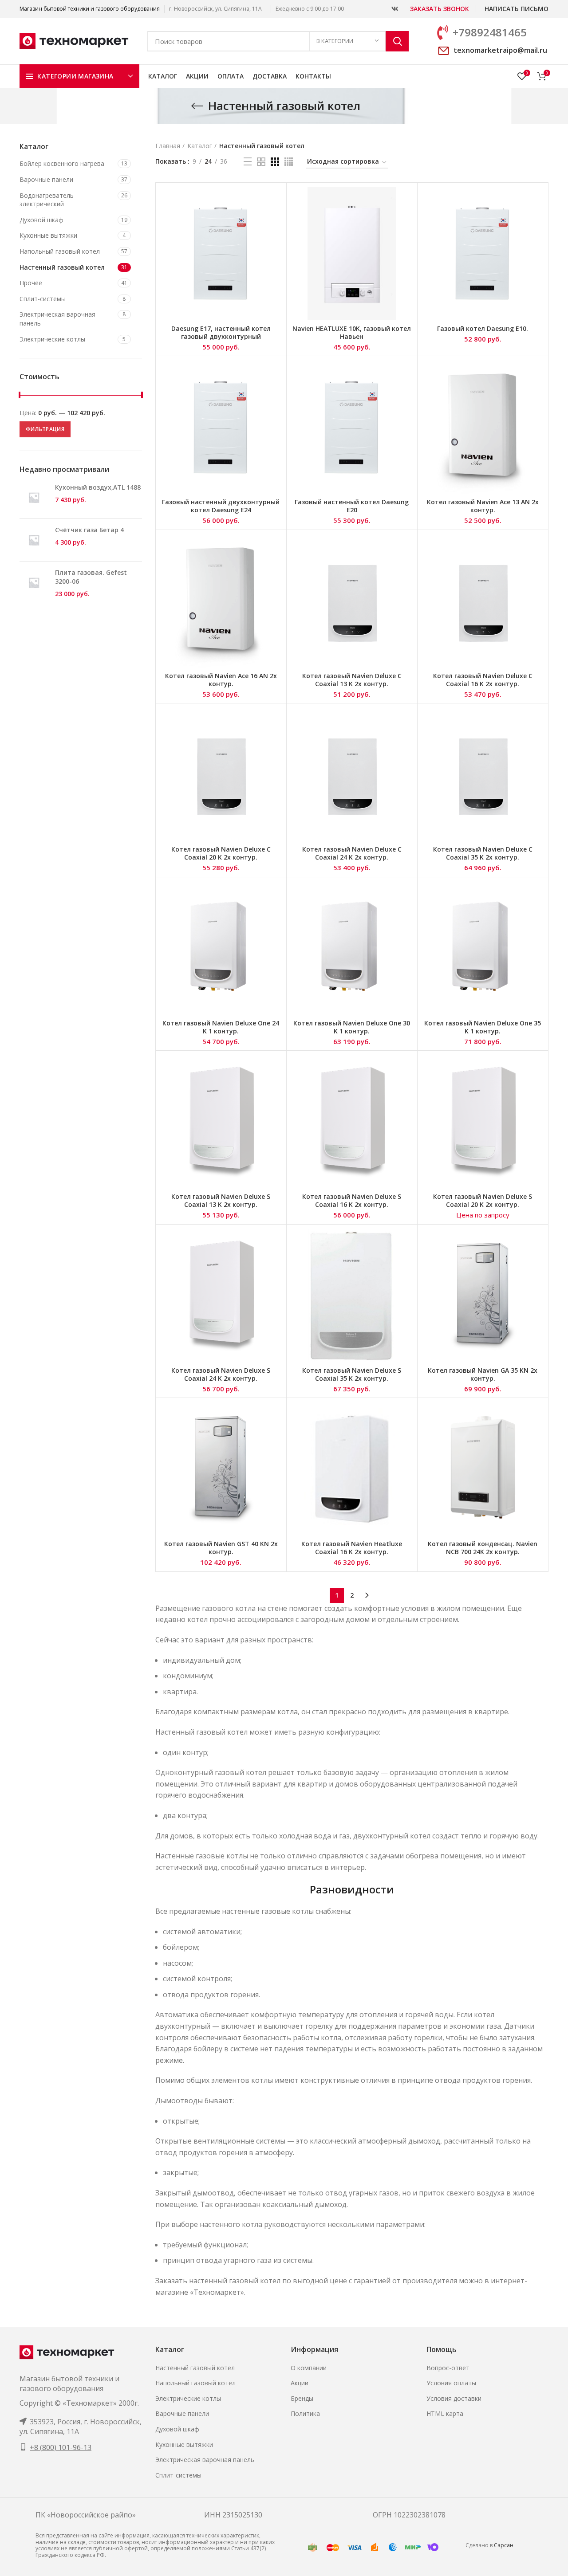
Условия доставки (454, 2398)
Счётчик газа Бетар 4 (89, 530)
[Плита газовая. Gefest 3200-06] (34, 583)
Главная (168, 146)
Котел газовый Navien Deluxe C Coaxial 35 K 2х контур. (483, 853)
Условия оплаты (451, 2383)
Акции (300, 2383)
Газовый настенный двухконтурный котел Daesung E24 (221, 506)
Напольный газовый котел (60, 251)
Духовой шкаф (41, 220)
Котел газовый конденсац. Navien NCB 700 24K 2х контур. (483, 1548)
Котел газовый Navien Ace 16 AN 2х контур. (221, 680)
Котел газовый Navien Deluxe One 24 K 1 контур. (221, 1027)
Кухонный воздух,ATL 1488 (98, 487)
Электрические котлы (52, 339)
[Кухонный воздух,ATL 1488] (34, 497)
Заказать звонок (440, 9)
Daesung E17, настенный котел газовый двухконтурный (221, 332)
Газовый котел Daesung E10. (483, 328)
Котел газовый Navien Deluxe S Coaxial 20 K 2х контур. (483, 1200)
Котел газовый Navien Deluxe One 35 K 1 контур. (483, 1027)
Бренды (302, 2398)
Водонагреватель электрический (47, 200)
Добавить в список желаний (275, 222)
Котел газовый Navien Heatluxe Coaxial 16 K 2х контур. (352, 1548)
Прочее (31, 283)
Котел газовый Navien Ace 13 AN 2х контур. (483, 506)
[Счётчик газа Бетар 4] (34, 540)
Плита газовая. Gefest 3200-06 (91, 577)
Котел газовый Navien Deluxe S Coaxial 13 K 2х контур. (221, 1200)
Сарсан (504, 2545)
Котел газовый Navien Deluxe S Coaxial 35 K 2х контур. (352, 1374)
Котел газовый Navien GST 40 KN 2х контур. (221, 1548)
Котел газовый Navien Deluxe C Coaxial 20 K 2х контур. (221, 853)
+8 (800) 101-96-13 (61, 2447)
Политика (305, 2413)
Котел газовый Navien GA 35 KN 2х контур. (483, 1374)
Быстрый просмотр (275, 202)
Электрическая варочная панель (57, 319)
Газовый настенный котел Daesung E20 (352, 506)
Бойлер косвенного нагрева (62, 163)
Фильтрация (45, 429)
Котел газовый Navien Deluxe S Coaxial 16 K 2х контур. (352, 1200)
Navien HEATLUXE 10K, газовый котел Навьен (352, 332)
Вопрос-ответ (448, 2368)
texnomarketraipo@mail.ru (500, 50)
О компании (309, 2368)
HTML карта (445, 2413)
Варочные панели (46, 179)
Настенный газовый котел (62, 267)
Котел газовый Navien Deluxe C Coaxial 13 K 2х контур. (352, 680)
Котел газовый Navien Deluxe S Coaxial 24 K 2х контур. (221, 1374)
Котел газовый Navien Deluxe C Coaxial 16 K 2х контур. (483, 680)
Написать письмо (517, 9)
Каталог (200, 146)
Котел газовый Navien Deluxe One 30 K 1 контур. (352, 1027)
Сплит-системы (43, 299)
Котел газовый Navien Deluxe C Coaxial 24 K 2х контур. (352, 853)
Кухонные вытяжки (48, 235)
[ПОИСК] (397, 41)
